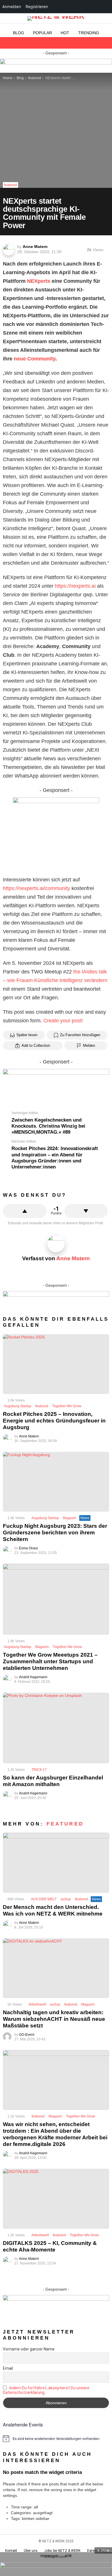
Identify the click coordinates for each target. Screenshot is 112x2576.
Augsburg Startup (18, 1406)
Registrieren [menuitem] (37, 6)
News (85, 1518)
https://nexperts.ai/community (36, 888)
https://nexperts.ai (75, 586)
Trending (89, 33)
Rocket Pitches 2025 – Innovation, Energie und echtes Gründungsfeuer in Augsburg (54, 1421)
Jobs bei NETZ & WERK (62, 2551)
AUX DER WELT (44, 1899)
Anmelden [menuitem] (12, 6)
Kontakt (11, 2551)
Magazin (70, 1518)
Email (8, 2368)
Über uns (31, 2551)
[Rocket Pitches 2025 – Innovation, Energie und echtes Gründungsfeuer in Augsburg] (56, 1364)
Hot (65, 33)
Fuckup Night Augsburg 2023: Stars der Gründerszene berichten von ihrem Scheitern (55, 1533)
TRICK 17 (39, 1770)
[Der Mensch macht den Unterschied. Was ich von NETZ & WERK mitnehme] (56, 1863)
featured (42, 1406)
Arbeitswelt (37, 2004)
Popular (43, 33)
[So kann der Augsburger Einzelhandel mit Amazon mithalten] (56, 1728)
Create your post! (63, 1021)
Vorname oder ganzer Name (29, 2349)
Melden (89, 1046)
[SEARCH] (106, 43)
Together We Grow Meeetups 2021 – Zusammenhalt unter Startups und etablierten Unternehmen (50, 1661)
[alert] (56, 2438)
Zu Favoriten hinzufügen (80, 1035)
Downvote (86, 1211)
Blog (19, 33)
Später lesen (27, 1035)
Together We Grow (67, 1406)
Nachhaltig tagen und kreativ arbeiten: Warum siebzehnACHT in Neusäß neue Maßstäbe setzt (54, 2019)
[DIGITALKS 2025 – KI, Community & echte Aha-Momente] (56, 2199)
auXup (66, 1899)
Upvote (25, 1211)
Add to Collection (36, 1046)
